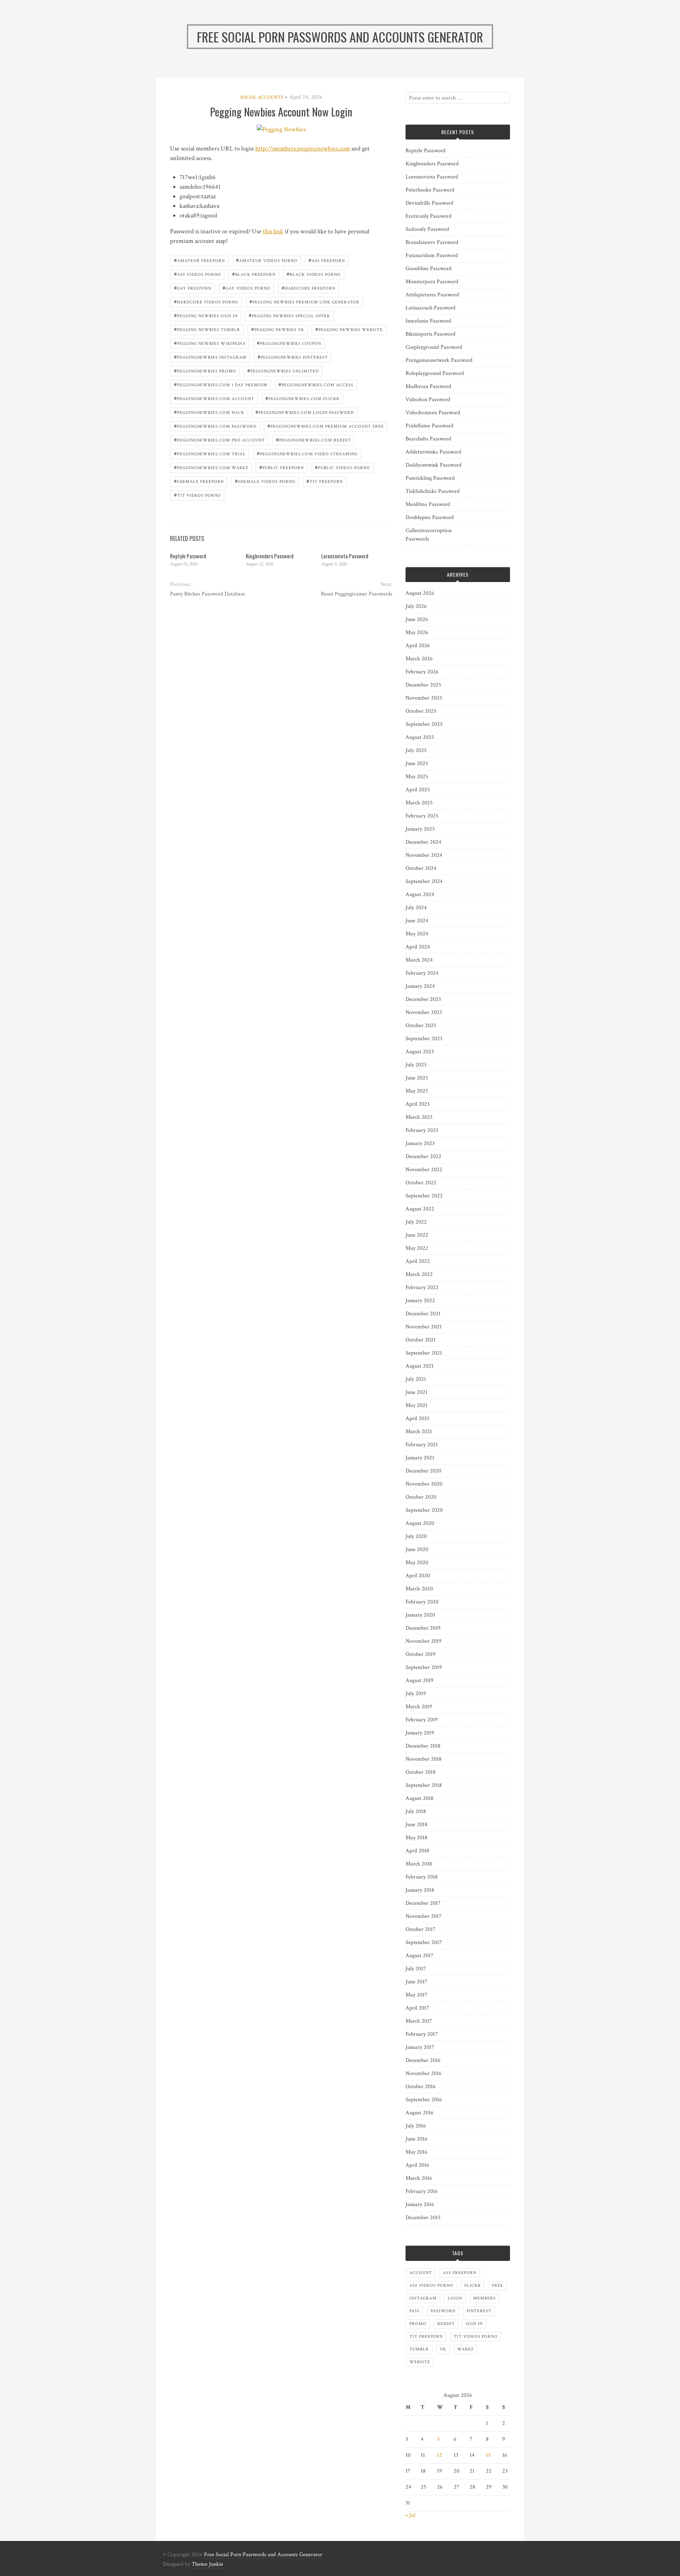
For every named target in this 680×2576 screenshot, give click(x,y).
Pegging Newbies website (349, 329)
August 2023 (420, 1052)
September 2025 (424, 724)
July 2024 (416, 908)
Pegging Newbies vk (278, 329)
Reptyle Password (188, 556)
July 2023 (416, 1065)
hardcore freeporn (308, 288)
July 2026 (416, 606)
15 (488, 2455)
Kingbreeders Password (270, 556)
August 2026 (420, 593)
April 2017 (417, 2008)
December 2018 (423, 1746)
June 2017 (416, 1982)
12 (440, 2455)
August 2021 (420, 1366)
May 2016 (416, 2152)
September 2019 (424, 1667)
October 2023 (421, 1025)
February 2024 (422, 973)
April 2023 (418, 1104)
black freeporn (254, 274)
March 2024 (419, 960)
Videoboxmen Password (433, 413)
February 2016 (422, 2191)
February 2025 (422, 816)
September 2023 (424, 1039)
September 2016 (424, 2100)
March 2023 (419, 1117)
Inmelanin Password (428, 321)
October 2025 (421, 711)
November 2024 (424, 855)
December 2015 (423, 2218)
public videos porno (342, 467)
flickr (473, 2286)
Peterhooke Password (430, 190)
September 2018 (424, 1785)
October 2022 (421, 1183)
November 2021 (424, 1327)
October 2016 (421, 2087)
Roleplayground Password (435, 373)
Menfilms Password (428, 504)
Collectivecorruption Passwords (429, 535)
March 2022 (419, 1274)
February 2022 (422, 1287)
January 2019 (420, 1733)
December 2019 (423, 1628)
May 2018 (416, 1838)
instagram (423, 2298)
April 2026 (418, 646)
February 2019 (422, 1720)
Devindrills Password (429, 203)
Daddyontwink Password (433, 465)
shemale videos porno (265, 481)
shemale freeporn (199, 481)
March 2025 (419, 803)
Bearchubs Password (428, 439)
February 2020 (422, 1602)
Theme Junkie (207, 2564)
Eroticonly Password (429, 216)
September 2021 (424, 1353)
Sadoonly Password (427, 229)
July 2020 (416, 1536)
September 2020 (424, 1510)
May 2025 (417, 777)
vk (443, 2349)
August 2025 (420, 737)
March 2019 (419, 1707)
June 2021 (416, 1392)
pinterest (479, 2311)
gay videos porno (246, 288)
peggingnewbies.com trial (210, 453)
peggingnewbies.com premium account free (326, 426)
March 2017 (419, 2021)
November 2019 (424, 1641)
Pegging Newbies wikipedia (210, 343)
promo (418, 2324)
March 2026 (419, 659)
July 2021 (416, 1379)
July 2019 (416, 1694)
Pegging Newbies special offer (289, 315)
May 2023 (417, 1091)
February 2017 (422, 2034)
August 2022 (420, 1209)
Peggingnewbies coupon (289, 343)
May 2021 (416, 1405)
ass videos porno (197, 274)
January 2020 (420, 1615)
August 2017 (420, 1956)
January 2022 (420, 1301)
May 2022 (417, 1248)
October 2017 (421, 1929)
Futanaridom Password (432, 255)
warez (466, 2349)
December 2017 (423, 1903)
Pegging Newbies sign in (206, 315)
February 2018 (422, 1877)
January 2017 (420, 2047)
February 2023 (422, 1130)
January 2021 (420, 1458)
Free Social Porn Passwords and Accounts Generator (263, 2555)
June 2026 (417, 619)
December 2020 (423, 1471)
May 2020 (417, 1563)
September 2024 (424, 881)
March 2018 (419, 1864)
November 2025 (424, 698)
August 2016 (420, 2113)
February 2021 (422, 1445)
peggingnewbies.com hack (209, 412)
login (455, 2298)
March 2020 (419, 1589)
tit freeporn (325, 481)
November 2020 (424, 1484)
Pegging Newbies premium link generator (304, 301)
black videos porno (314, 274)
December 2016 (423, 2060)
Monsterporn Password (432, 282)
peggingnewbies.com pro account (219, 440)
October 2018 (421, 1772)
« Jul (410, 2515)
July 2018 (416, 1811)
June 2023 (417, 1078)
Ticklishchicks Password (433, 491)
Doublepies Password (430, 517)
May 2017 (416, 1995)
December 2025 (423, 685)
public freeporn (282, 467)
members (484, 2298)
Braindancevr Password (432, 242)
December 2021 (423, 1314)
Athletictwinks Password (433, 452)
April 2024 (418, 947)
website (420, 2362)
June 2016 (416, 2139)
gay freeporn (193, 288)
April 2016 (417, 2165)
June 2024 (417, 921)
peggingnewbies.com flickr (302, 398)
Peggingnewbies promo (205, 371)
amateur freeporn (199, 260)
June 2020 (417, 1549)
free (498, 2286)
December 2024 (423, 842)
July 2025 (416, 750)
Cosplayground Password (434, 347)
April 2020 (418, 1576)
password (443, 2311)
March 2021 (419, 1432)
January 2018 (420, 1890)
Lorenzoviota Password (345, 556)
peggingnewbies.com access (316, 384)
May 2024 (417, 934)
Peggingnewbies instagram (210, 357)
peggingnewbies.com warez (211, 467)
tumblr (419, 2349)
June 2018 (416, 1825)
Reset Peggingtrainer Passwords (356, 594)
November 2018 (424, 1759)
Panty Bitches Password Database (208, 594)
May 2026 (417, 632)
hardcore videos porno (206, 301)
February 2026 (422, 672)
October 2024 (421, 868)
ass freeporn (327, 260)
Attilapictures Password (432, 295)
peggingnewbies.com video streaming (307, 453)
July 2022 (416, 1222)
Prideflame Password (429, 426)
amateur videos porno (267, 260)
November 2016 (424, 2073)
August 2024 (420, 894)
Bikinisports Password (430, 334)
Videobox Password (428, 400)
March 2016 (419, 2178)
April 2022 (418, 1261)
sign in (474, 2324)
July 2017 (416, 1969)
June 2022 (417, 1235)
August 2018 (420, 1798)
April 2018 (417, 1851)
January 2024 (420, 986)
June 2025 (417, 763)
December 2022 (423, 1156)
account (421, 2273)
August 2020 (420, 1523)
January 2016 (420, 2204)
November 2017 (424, 1916)
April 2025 (418, 790)
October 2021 (421, 1340)
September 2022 (424, 1196)
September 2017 (424, 1942)
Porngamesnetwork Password (439, 360)
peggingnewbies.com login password (305, 412)
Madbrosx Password (428, 386)
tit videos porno (197, 495)
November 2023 (424, 1012)
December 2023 (423, 999)
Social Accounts (262, 97)
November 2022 (424, 1170)
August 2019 (420, 1680)
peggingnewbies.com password (215, 426)
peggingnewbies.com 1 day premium (221, 384)
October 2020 (421, 1497)
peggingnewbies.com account (214, 398)
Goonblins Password (429, 269)
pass (415, 2311)
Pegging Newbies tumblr (207, 329)
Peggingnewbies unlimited (283, 371)
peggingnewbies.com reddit (313, 440)
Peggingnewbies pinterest (293, 357)
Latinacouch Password (430, 308)
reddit (446, 2324)
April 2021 (417, 1418)
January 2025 (420, 829)
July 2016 (416, 2126)
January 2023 (420, 1143)
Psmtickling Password (430, 478)
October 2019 (421, 1654)
